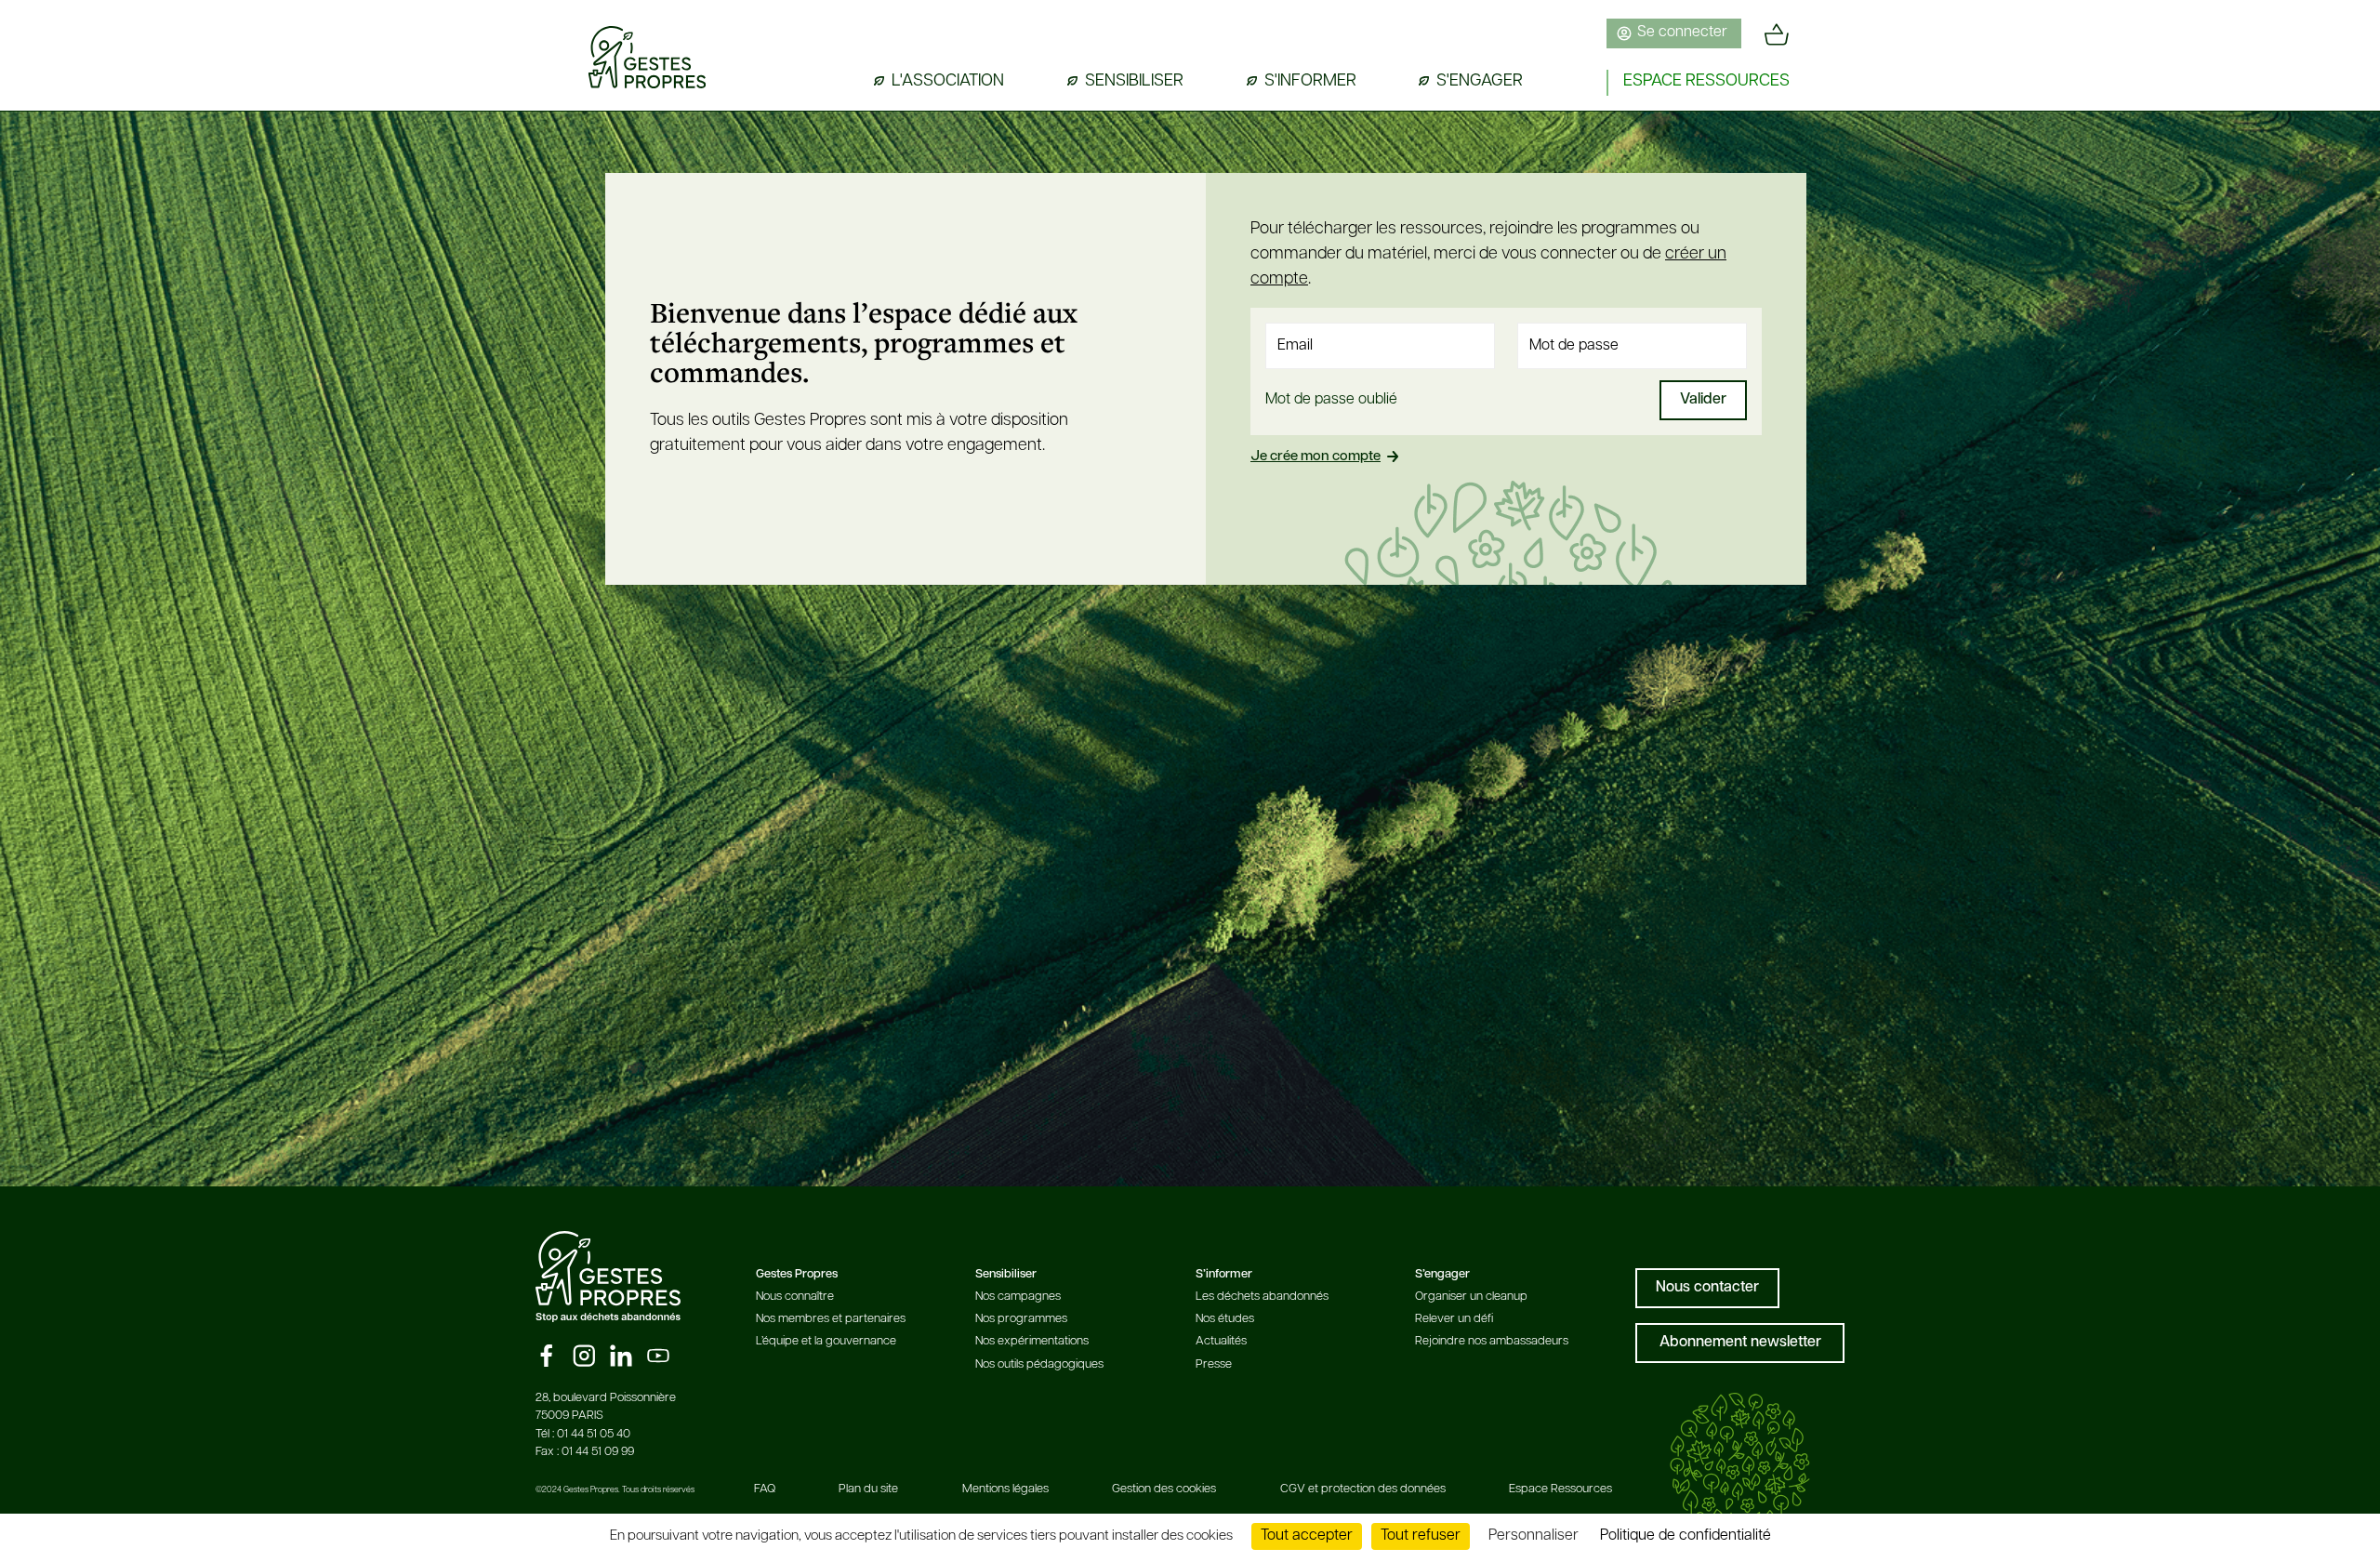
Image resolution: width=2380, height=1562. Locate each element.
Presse (1214, 1364)
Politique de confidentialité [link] (1686, 1536)
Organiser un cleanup (1471, 1297)
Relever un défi (1454, 1319)
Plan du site (868, 1489)
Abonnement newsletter (1740, 1343)
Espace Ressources (1560, 1489)
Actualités (1221, 1341)
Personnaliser (1534, 1536)
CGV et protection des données (1363, 1489)
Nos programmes (1021, 1319)
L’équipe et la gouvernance (826, 1341)
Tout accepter (1307, 1536)
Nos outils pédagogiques (1039, 1364)
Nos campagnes (1018, 1297)
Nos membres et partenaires (831, 1319)
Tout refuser (1421, 1536)
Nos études (1225, 1319)
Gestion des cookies (1164, 1489)
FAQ (765, 1489)
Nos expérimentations (1032, 1341)
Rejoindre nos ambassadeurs (1492, 1341)
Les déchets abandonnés (1262, 1297)
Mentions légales (1005, 1489)
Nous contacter (1707, 1288)
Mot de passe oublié (1331, 400)
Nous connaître (795, 1297)
